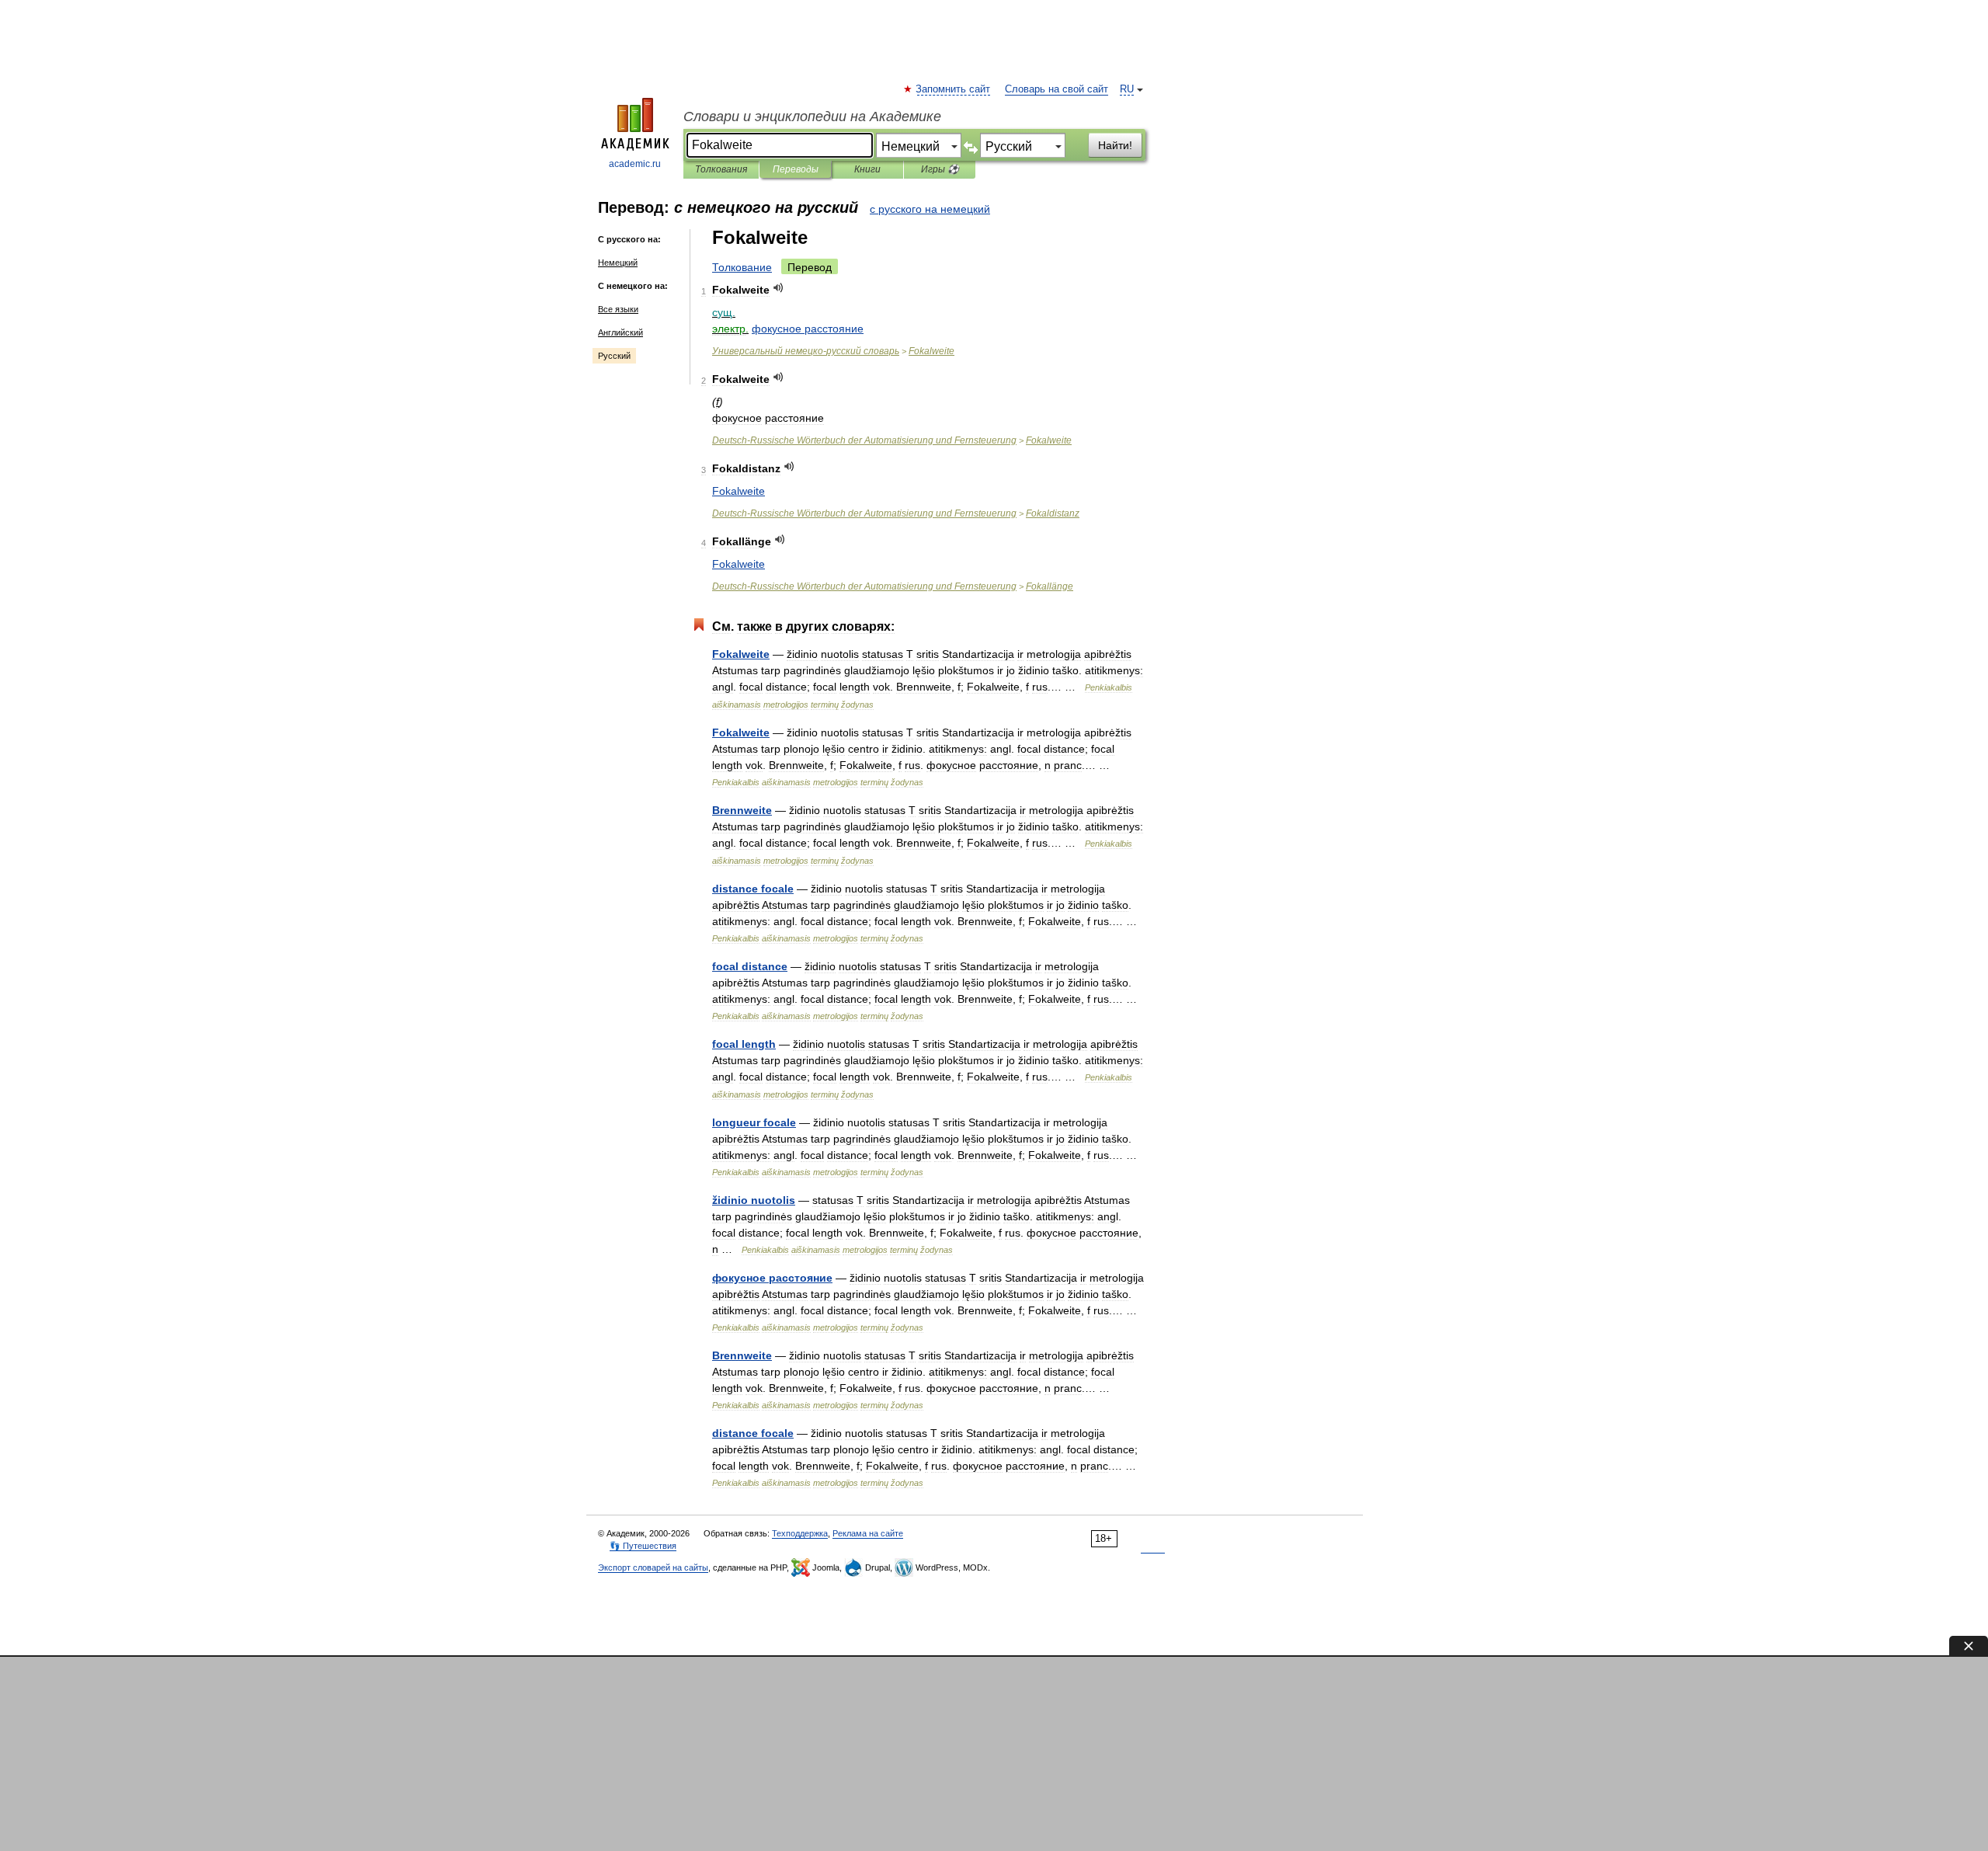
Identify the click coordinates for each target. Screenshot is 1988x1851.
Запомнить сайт (954, 89)
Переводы (796, 169)
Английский (620, 332)
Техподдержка (800, 1533)
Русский (614, 356)
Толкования (721, 169)
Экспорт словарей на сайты (653, 1567)
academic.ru (635, 164)
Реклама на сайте (868, 1533)
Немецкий (618, 263)
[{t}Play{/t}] (779, 288)
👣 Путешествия (643, 1546)
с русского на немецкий (930, 209)
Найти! (1115, 145)
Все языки (618, 309)
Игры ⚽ (940, 169)
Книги (867, 169)
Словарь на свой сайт (1057, 89)
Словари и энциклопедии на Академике (812, 117)
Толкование (742, 267)
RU (1127, 89)
